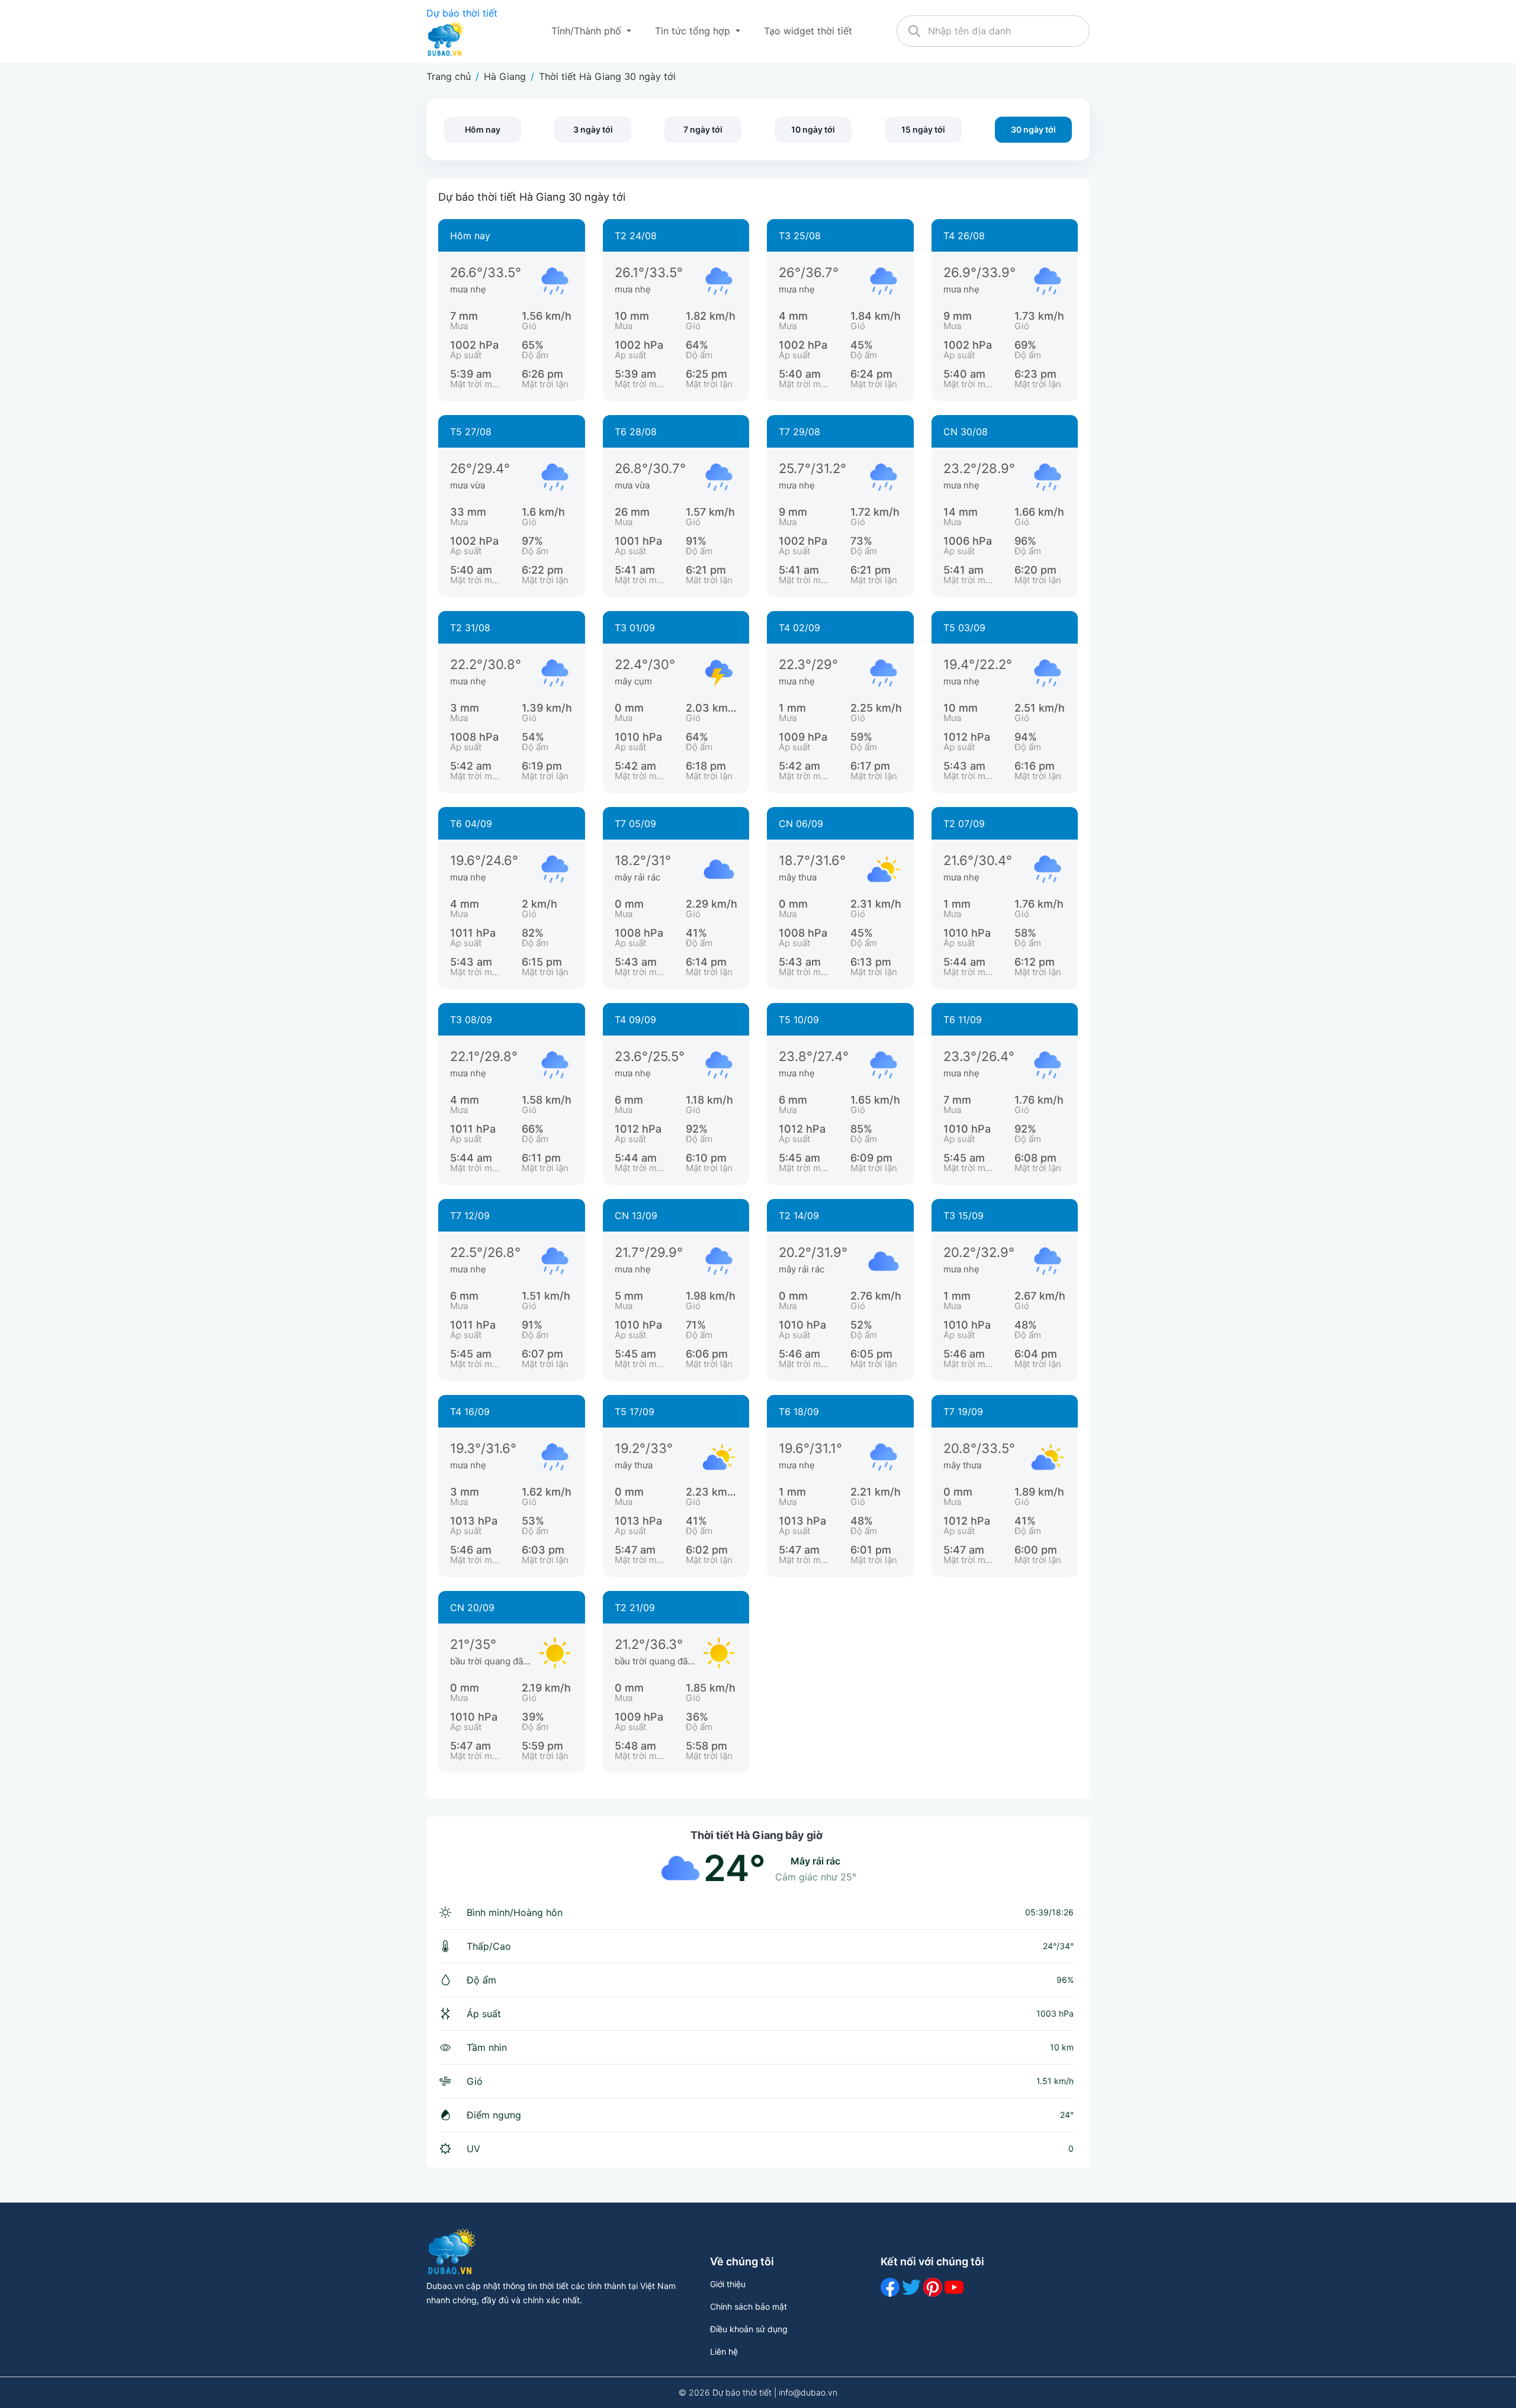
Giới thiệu (728, 2284)
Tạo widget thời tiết (808, 31)
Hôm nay (483, 129)
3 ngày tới (593, 129)
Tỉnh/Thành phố (588, 31)
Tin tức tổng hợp (694, 31)
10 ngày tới (813, 129)
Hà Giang (505, 76)
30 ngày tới (1033, 129)
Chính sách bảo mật (749, 2306)
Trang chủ (449, 76)
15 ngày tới (923, 129)
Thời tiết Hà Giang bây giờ (757, 1835)
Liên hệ (724, 2351)
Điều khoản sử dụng (749, 2329)
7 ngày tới (703, 129)
